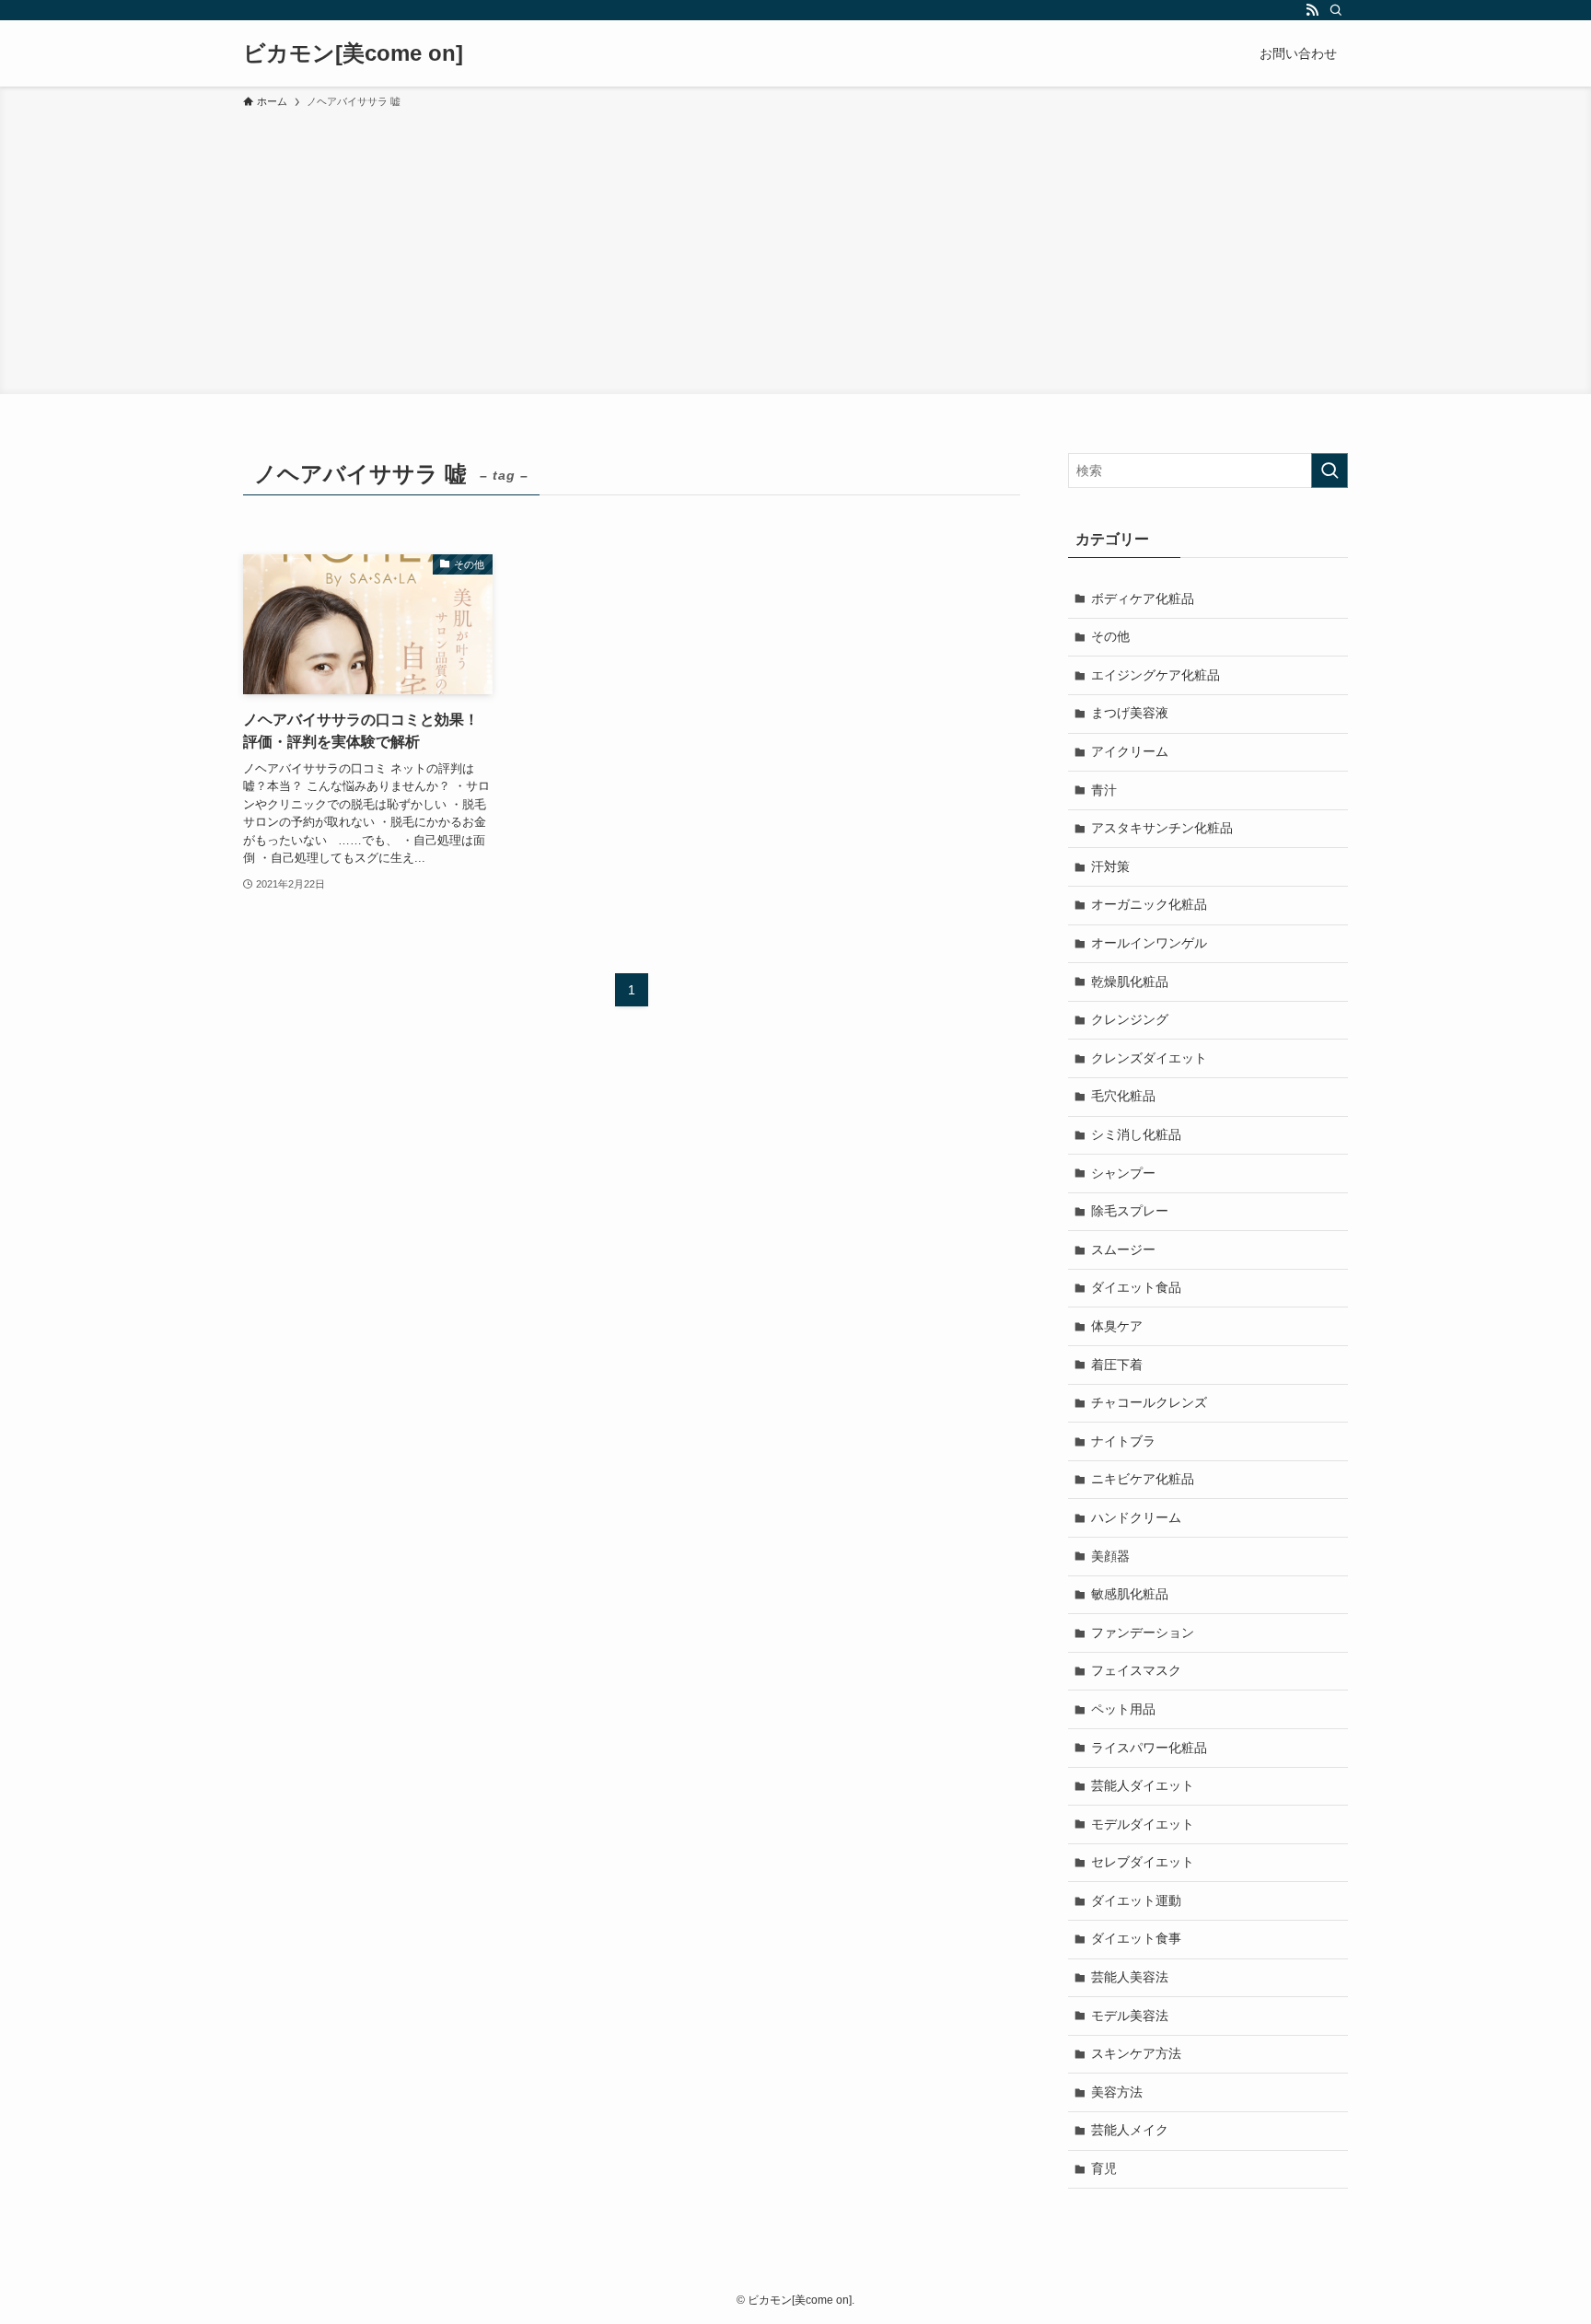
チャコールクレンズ (1149, 1402)
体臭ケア (1117, 1326)
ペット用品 (1123, 1709)
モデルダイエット (1143, 1824)
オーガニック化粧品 (1149, 904)
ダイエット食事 (1136, 1938)
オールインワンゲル (1149, 943)
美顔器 (1110, 1556)
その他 (1110, 636)
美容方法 (1117, 2092)
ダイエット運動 (1136, 1900)
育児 (1104, 2168)
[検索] (1336, 10)
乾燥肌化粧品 (1130, 982)
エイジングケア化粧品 (1156, 675)
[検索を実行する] (1330, 471)
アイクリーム (1130, 751)
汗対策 (1110, 866)
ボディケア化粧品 (1143, 598)
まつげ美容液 (1130, 713)
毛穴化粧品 (1123, 1096)
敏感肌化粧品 (1130, 1594)
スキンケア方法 (1136, 2053)
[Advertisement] (795, 249)
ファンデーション (1143, 1633)
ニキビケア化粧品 (1143, 1479)
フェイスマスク (1136, 1670)
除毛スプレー (1130, 1211)
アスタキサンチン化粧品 (1162, 828)
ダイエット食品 (1136, 1287)
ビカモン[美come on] (353, 53)
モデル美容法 (1130, 2016)
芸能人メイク (1130, 2130)
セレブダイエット (1143, 1862)
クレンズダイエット (1149, 1058)
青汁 (1104, 790)
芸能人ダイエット (1143, 1785)
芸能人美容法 (1130, 1977)
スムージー (1123, 1249)
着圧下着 (1117, 1365)
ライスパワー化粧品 (1149, 1748)
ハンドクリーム (1136, 1517)
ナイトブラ (1123, 1441)
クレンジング (1130, 1019)
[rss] (1312, 10)
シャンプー (1123, 1173)
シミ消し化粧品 (1136, 1134)
